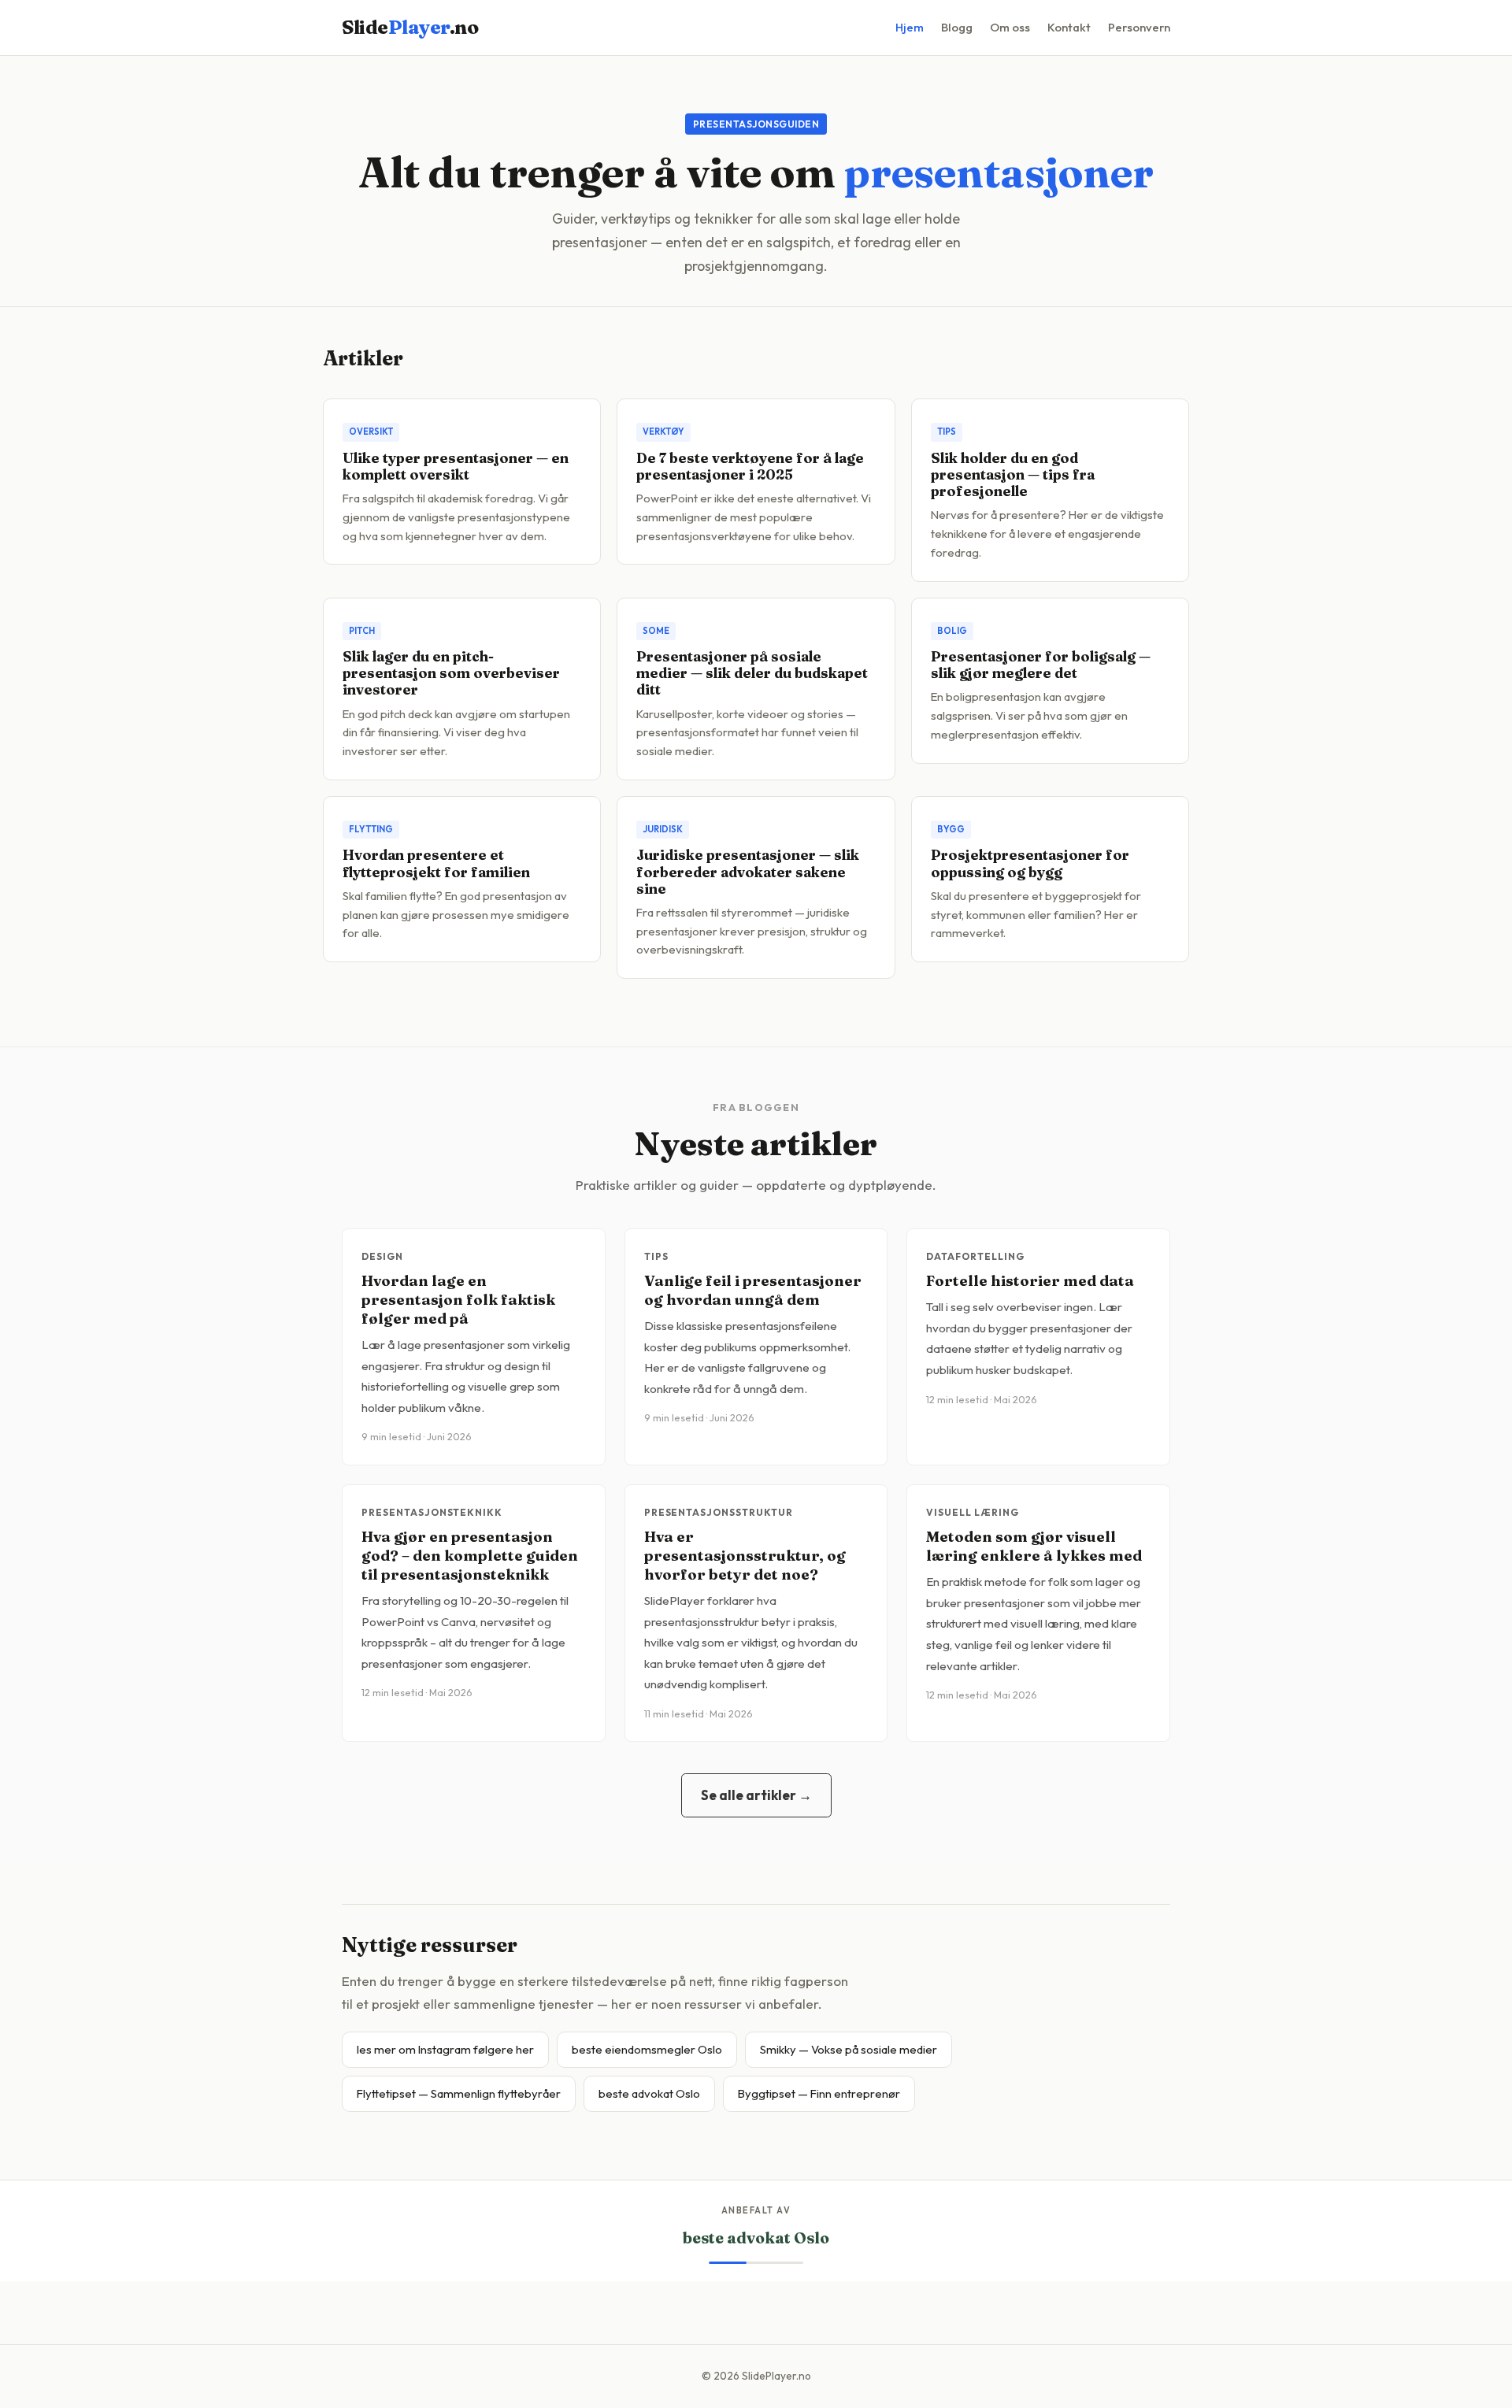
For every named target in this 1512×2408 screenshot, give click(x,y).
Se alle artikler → (756, 1795)
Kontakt (1069, 27)
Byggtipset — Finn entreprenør (819, 2093)
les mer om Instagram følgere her (445, 2049)
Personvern (1139, 27)
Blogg (957, 27)
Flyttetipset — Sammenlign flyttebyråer (459, 2093)
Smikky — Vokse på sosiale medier (849, 2049)
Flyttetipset (756, 2238)
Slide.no (410, 27)
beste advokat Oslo (649, 2093)
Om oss (1010, 27)
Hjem (910, 27)
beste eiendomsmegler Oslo (647, 2049)
